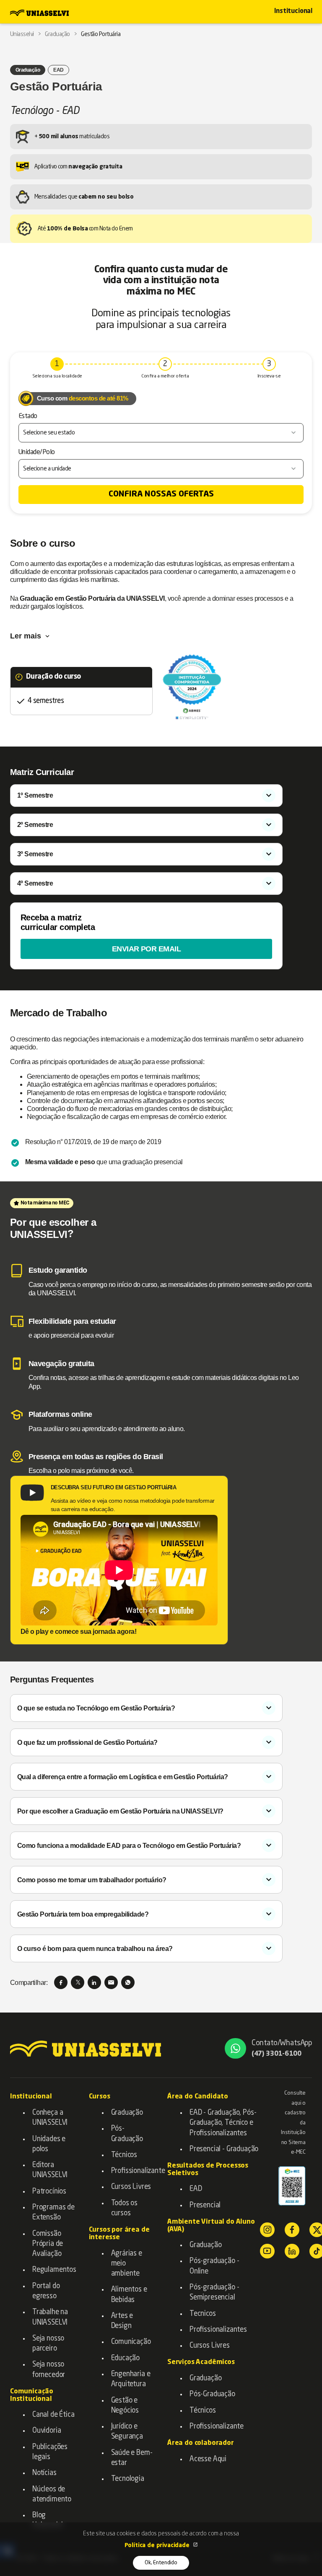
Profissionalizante (133, 2171)
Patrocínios (49, 2192)
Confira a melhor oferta (165, 376)
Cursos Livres (131, 2187)
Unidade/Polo (37, 452)
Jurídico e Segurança (127, 2432)
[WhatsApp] (128, 1982)
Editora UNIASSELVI (50, 2170)
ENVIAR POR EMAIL (147, 949)
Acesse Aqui (208, 2459)
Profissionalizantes (218, 2330)
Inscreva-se (269, 376)
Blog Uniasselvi (48, 2520)
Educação (126, 2358)
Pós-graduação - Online (214, 2266)
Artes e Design (122, 2321)
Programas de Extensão (53, 2213)
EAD (196, 2189)
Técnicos (124, 2155)
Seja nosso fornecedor (49, 2370)
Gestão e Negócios (125, 2406)
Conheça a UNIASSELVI (50, 2118)
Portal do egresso (46, 2291)
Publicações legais (50, 2452)
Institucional (293, 12)
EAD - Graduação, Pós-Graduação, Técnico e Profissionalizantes (223, 2123)
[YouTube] (267, 2251)
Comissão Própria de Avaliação (48, 2244)
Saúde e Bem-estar (132, 2458)
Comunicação (131, 2342)
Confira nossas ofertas (161, 494)
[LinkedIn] (94, 1982)
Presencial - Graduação (224, 2149)
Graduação (127, 2113)
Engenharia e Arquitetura (131, 2379)
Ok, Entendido (161, 2563)
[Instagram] (267, 2230)
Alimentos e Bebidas (129, 2295)
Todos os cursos (125, 2208)
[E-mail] (111, 1982)
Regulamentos (54, 2270)
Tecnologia (128, 2479)
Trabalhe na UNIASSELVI (50, 2317)
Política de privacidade (158, 2545)
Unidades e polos (49, 2144)
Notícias (44, 2473)
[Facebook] (61, 1982)
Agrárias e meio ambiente (127, 2264)
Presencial (205, 2205)
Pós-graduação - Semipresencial (214, 2293)
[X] (78, 1982)
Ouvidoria (47, 2431)
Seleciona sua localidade (57, 376)
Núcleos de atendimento (52, 2495)
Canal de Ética (53, 2415)
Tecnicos (203, 2314)
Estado (28, 416)
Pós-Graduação (127, 2134)
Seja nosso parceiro (48, 2344)
